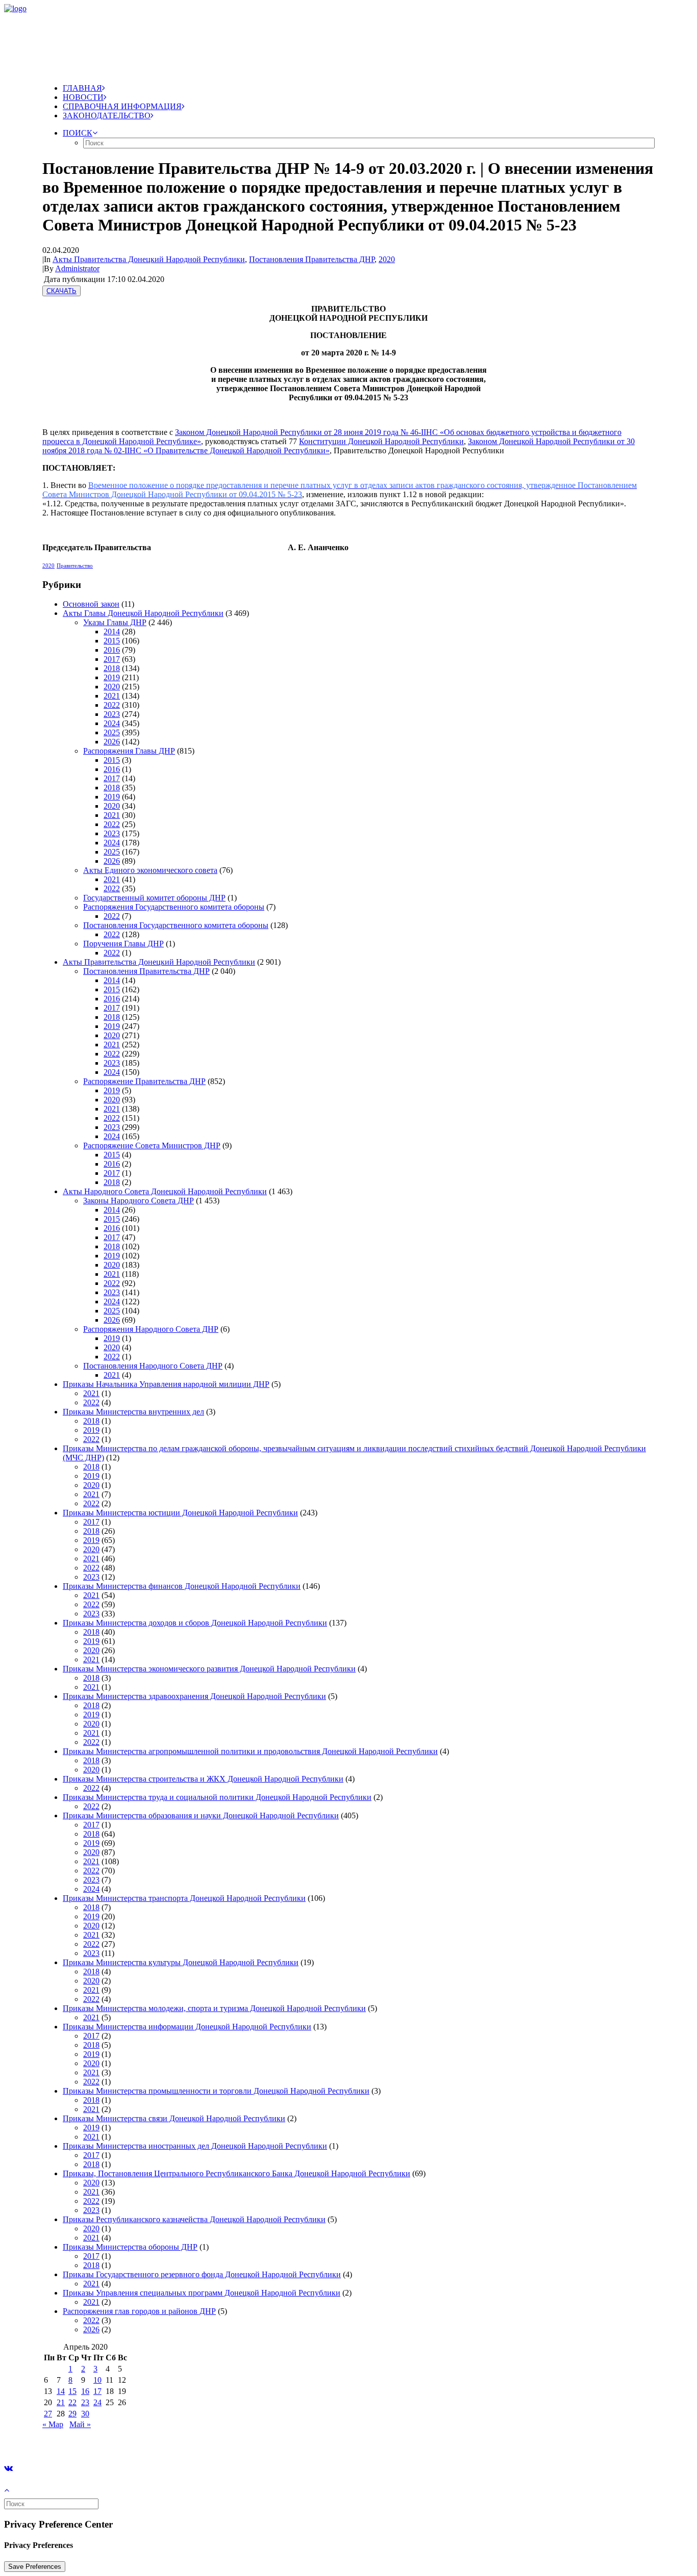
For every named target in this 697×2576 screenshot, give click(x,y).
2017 (112, 659)
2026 (112, 742)
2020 (387, 259)
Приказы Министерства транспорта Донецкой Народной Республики (184, 1898)
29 (72, 2414)
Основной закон (91, 604)
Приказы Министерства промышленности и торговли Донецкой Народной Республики (216, 2091)
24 (97, 2402)
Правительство (75, 565)
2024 (112, 723)
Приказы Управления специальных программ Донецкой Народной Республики (202, 2293)
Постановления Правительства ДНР (312, 259)
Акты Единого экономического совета (150, 870)
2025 (112, 732)
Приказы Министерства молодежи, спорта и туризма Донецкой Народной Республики (214, 2008)
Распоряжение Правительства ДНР (144, 1081)
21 (61, 2402)
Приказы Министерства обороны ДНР (130, 2247)
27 (48, 2414)
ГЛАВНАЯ (82, 88)
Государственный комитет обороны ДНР (154, 898)
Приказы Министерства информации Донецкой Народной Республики (187, 2027)
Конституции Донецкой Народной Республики (381, 441)
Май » (80, 2424)
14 (61, 2391)
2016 (112, 650)
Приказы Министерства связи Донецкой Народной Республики (174, 2118)
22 (72, 2402)
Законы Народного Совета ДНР (139, 1201)
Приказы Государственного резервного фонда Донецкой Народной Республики (202, 2274)
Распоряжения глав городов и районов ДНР (139, 2311)
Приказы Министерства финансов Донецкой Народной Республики (182, 1586)
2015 (112, 641)
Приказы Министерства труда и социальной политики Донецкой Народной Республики (217, 1797)
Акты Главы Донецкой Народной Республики (143, 613)
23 (85, 2402)
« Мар (53, 2424)
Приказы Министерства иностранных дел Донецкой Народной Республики (195, 2146)
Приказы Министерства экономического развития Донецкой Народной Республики (209, 1669)
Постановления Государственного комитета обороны (176, 925)
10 (97, 2380)
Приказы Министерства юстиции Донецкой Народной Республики (180, 1513)
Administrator (77, 268)
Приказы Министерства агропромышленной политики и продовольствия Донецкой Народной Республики (250, 1751)
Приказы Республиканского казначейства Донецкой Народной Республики (194, 2219)
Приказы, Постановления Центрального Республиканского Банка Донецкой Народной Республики (237, 2173)
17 (97, 2391)
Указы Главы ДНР (115, 622)
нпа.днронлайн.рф (154, 2442)
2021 (112, 696)
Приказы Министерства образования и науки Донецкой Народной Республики (201, 1815)
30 (85, 2414)
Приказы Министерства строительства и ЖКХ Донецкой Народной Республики (203, 1779)
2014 (112, 632)
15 (72, 2391)
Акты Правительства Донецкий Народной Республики (149, 259)
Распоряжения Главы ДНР (129, 751)
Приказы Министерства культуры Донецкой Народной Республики (181, 1962)
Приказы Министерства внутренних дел (133, 1412)
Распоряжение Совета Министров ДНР (152, 1145)
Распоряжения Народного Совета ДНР (151, 1329)
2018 (112, 668)
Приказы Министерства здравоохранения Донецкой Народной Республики (194, 1696)
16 (85, 2391)
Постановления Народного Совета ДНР (153, 1366)
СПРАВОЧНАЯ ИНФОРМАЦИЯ (122, 106)
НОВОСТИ (83, 97)
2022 (112, 705)
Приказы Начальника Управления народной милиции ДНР (166, 1384)
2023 (112, 714)
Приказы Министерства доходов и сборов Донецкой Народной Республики (195, 1623)
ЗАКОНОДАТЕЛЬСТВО (107, 115)
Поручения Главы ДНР (123, 944)
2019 (112, 677)
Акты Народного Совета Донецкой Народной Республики (165, 1191)
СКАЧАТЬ (61, 291)
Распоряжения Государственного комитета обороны (174, 907)
